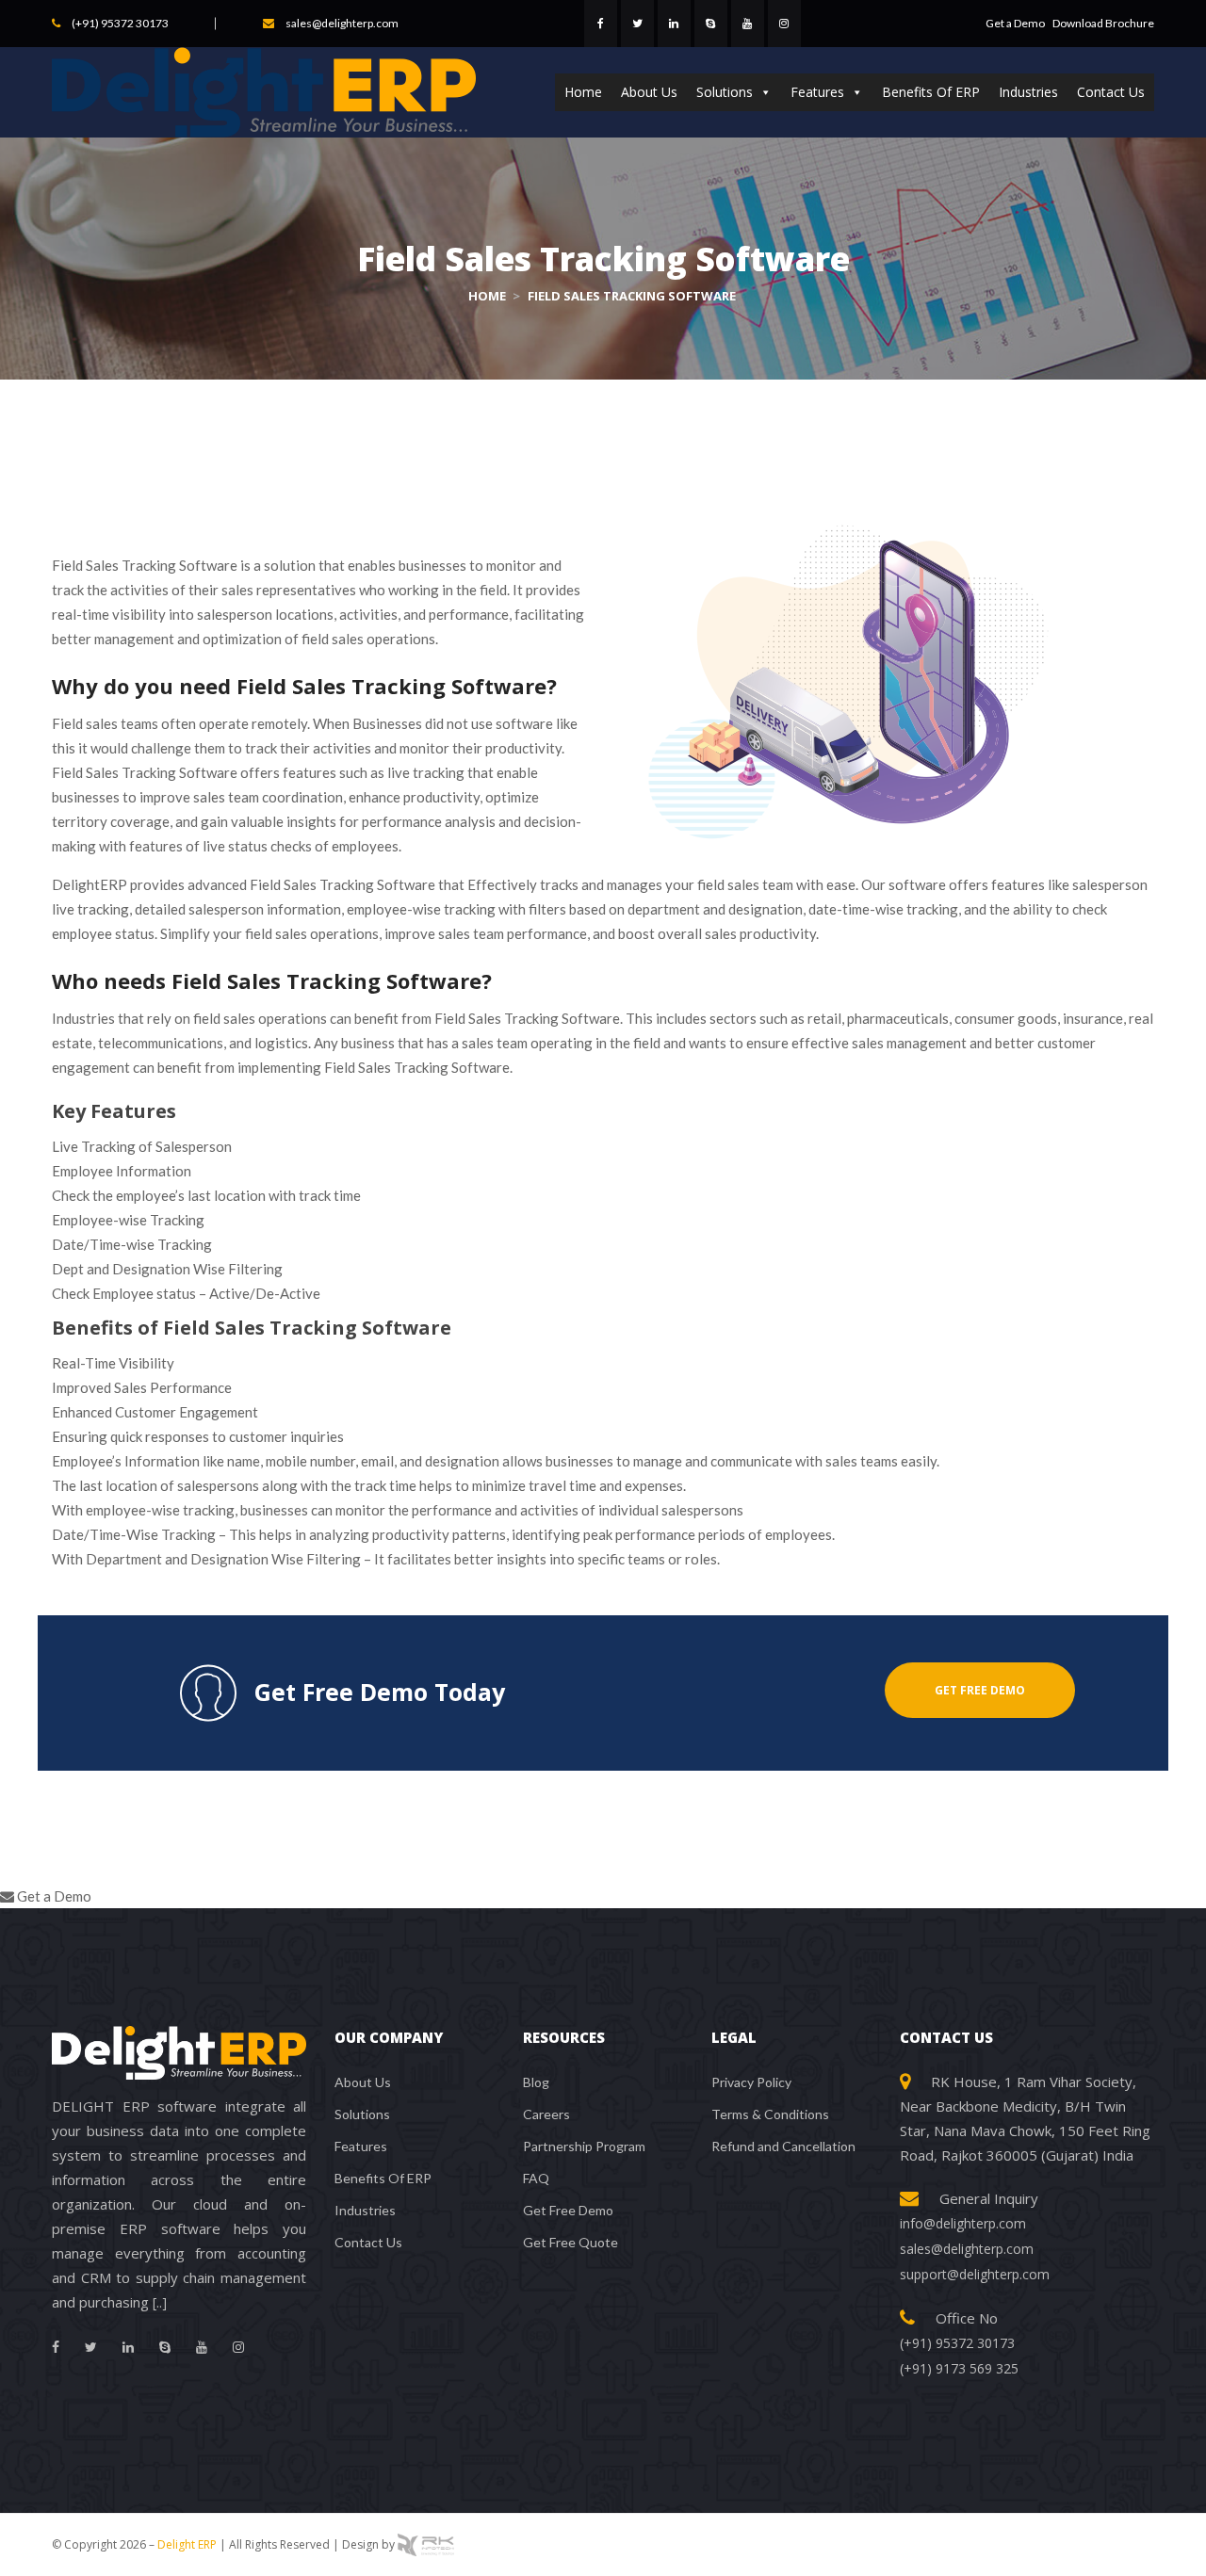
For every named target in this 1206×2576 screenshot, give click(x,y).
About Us (649, 92)
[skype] (711, 24)
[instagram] (784, 24)
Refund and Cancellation (783, 2146)
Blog (536, 2082)
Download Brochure (1103, 23)
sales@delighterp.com (342, 23)
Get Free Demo (568, 2210)
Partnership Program (584, 2146)
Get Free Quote (570, 2242)
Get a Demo (1016, 23)
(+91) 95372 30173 (120, 23)
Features (817, 92)
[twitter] (637, 24)
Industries (1028, 92)
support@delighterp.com (975, 2274)
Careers (546, 2114)
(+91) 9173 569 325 (959, 2368)
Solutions (725, 92)
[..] (160, 2302)
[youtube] (748, 24)
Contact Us (1111, 92)
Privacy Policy (751, 2082)
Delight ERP (187, 2544)
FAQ (536, 2178)
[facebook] (601, 24)
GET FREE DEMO (980, 1690)
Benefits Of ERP (931, 92)
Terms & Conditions (770, 2114)
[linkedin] (674, 24)
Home (583, 92)
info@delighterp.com (963, 2223)
